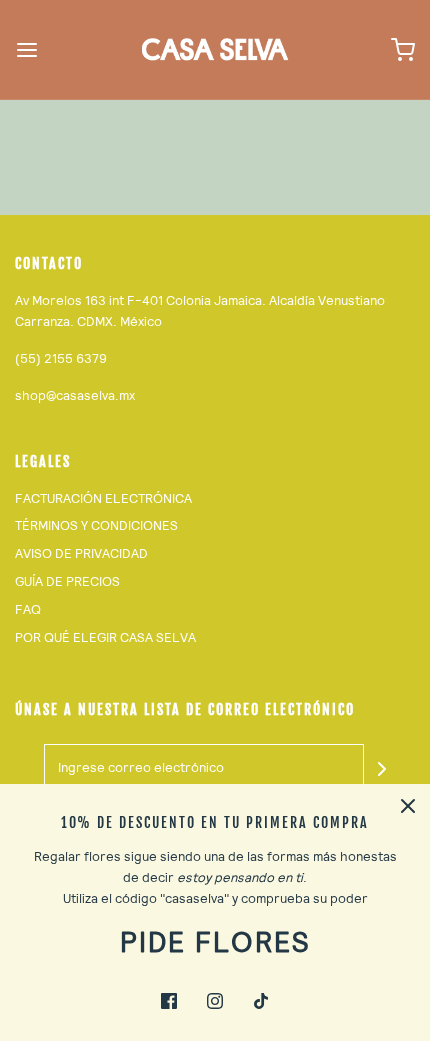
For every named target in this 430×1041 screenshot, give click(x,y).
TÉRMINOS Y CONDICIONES (96, 525)
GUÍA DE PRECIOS (67, 581)
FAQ (28, 609)
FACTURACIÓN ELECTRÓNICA (103, 498)
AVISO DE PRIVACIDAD (81, 553)
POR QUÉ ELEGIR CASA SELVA (105, 637)
